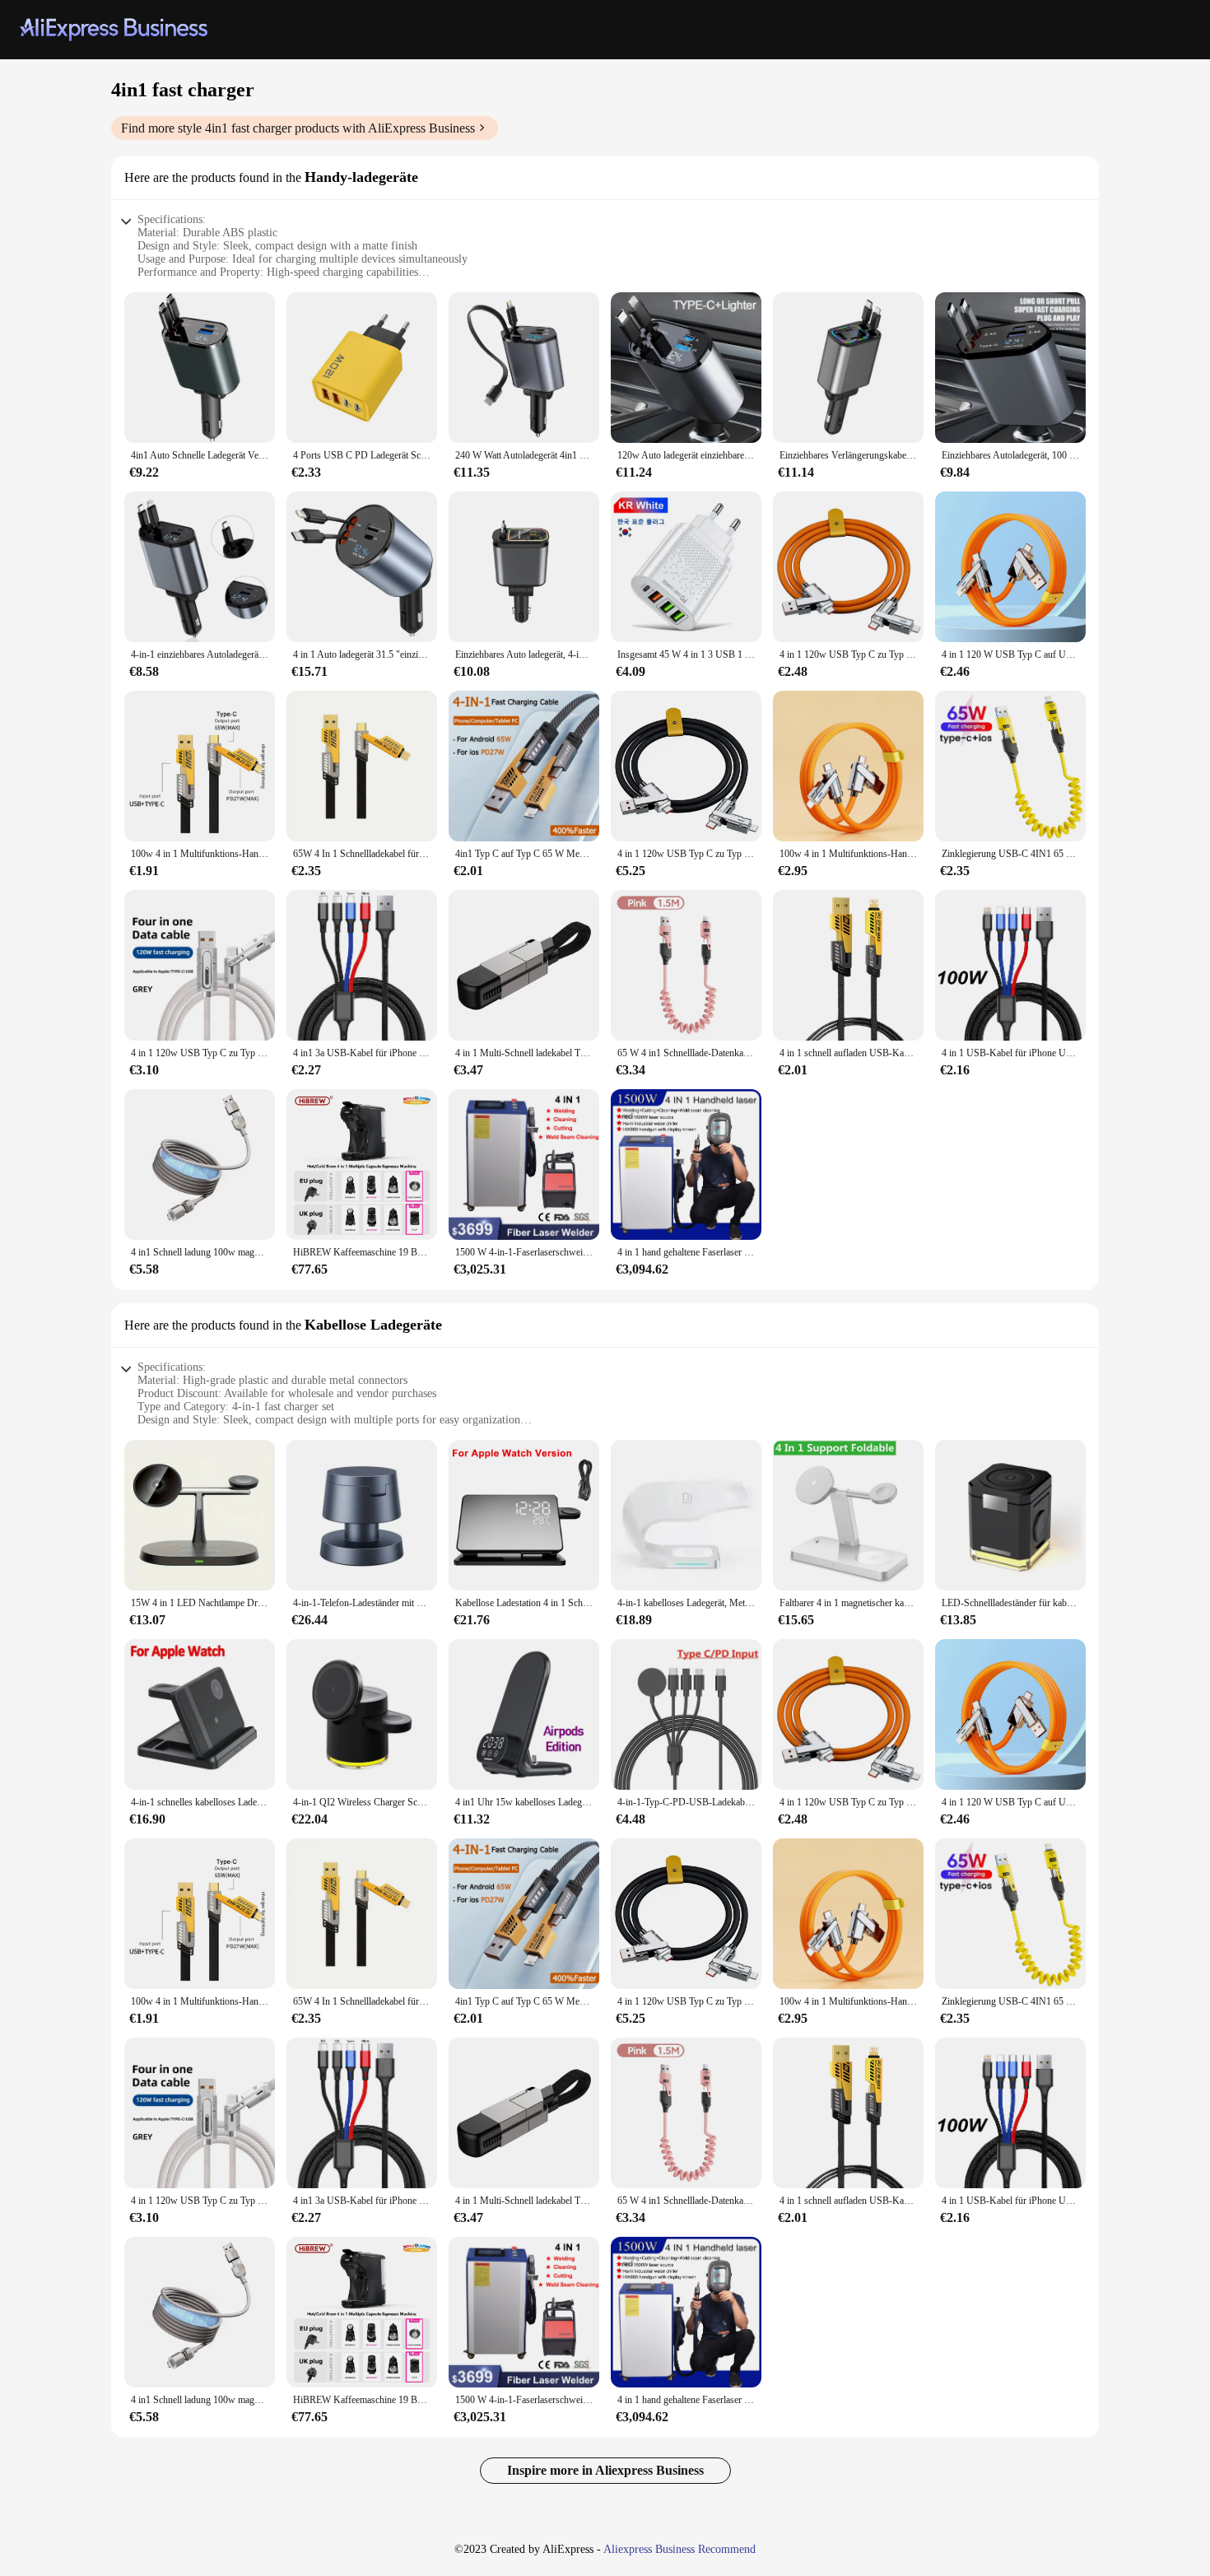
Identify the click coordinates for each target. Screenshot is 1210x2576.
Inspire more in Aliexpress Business (605, 2470)
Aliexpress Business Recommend (679, 2549)
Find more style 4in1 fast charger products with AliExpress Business (298, 128)
